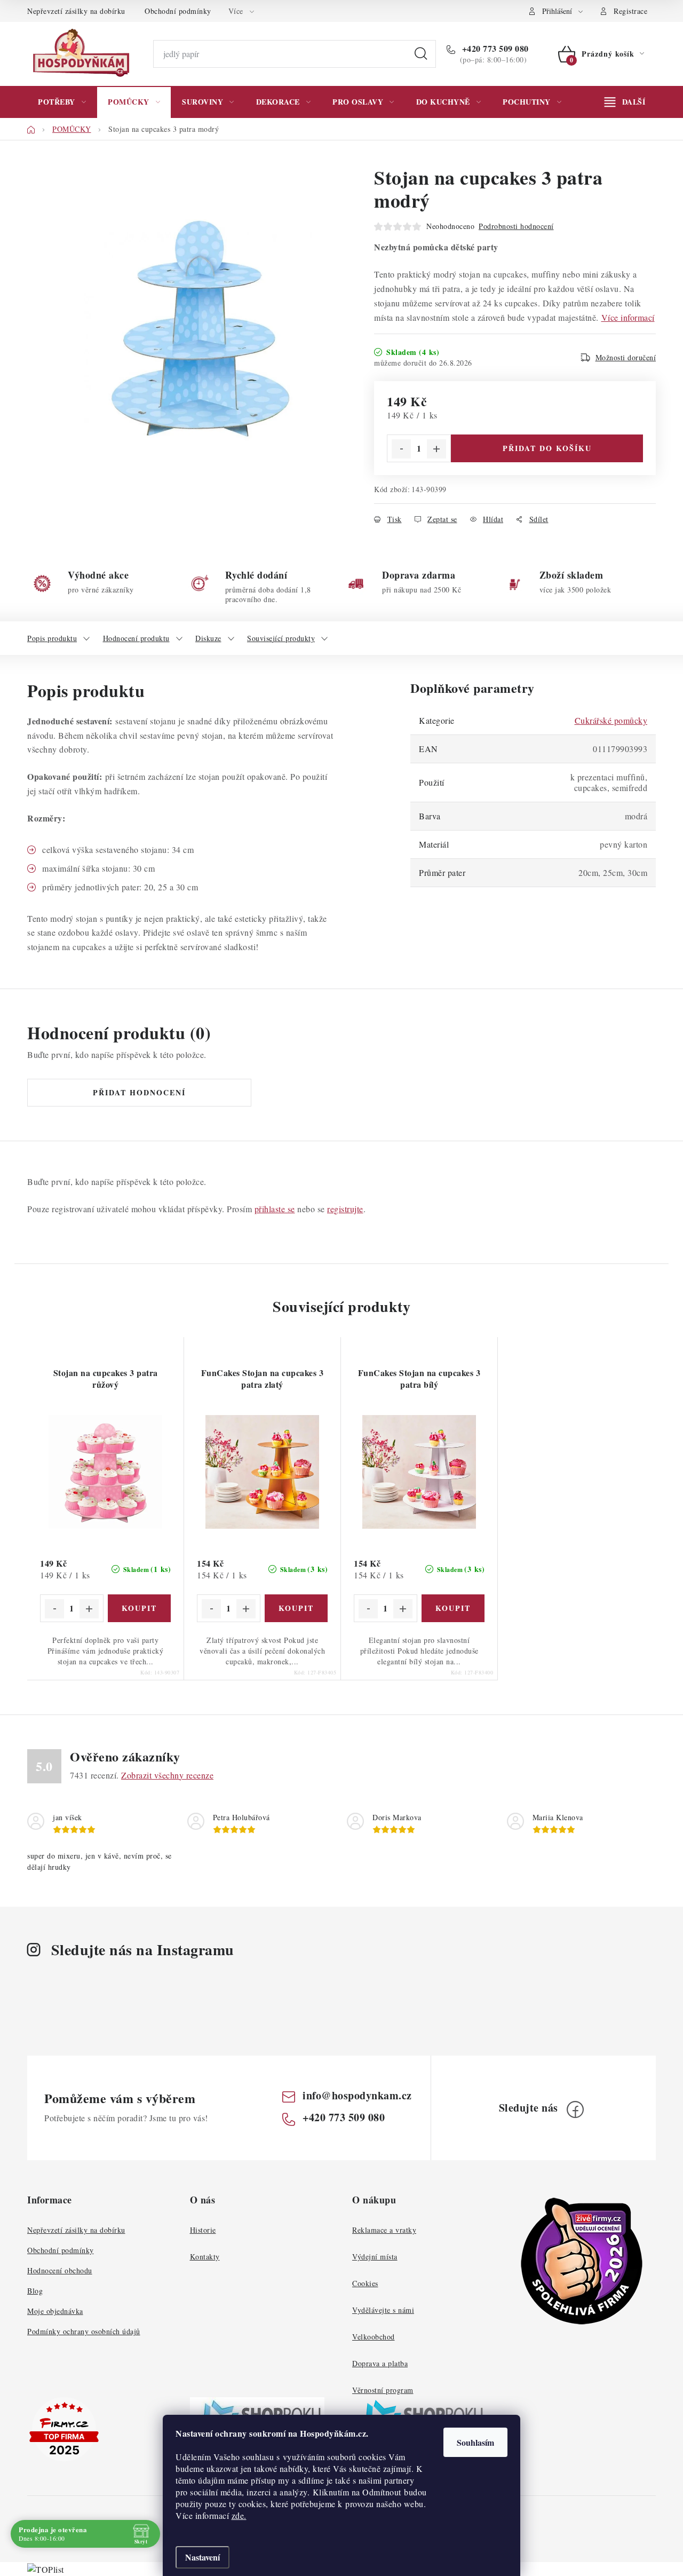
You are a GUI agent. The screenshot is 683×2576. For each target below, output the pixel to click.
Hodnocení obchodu (60, 2270)
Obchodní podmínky (178, 11)
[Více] (625, 102)
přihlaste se (275, 1209)
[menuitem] (62, 102)
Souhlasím (475, 2442)
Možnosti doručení (626, 357)
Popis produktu (52, 638)
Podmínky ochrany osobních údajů (84, 2331)
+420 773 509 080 (494, 49)
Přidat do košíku (547, 448)
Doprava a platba (380, 2363)
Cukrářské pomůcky (611, 720)
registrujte (345, 1209)
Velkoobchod (374, 2337)
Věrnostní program (383, 2390)
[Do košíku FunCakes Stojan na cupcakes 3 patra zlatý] (296, 1608)
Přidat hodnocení (139, 1092)
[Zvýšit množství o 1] (436, 449)
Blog (35, 2291)
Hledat (421, 54)
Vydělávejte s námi (383, 2310)
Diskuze (208, 638)
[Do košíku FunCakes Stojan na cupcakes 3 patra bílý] (453, 1608)
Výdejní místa (375, 2257)
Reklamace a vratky (384, 2230)
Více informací (628, 317)
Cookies (365, 2283)
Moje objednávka (55, 2311)
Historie (203, 2230)
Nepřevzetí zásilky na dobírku (76, 11)
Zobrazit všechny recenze (167, 1775)
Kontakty (205, 2257)
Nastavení (202, 2557)
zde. (239, 2515)
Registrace (630, 11)
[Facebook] (575, 2109)
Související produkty (281, 638)
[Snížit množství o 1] (401, 449)
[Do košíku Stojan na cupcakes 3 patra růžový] (140, 1608)
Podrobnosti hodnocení (516, 226)
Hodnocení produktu (136, 638)
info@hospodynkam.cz (357, 2095)
